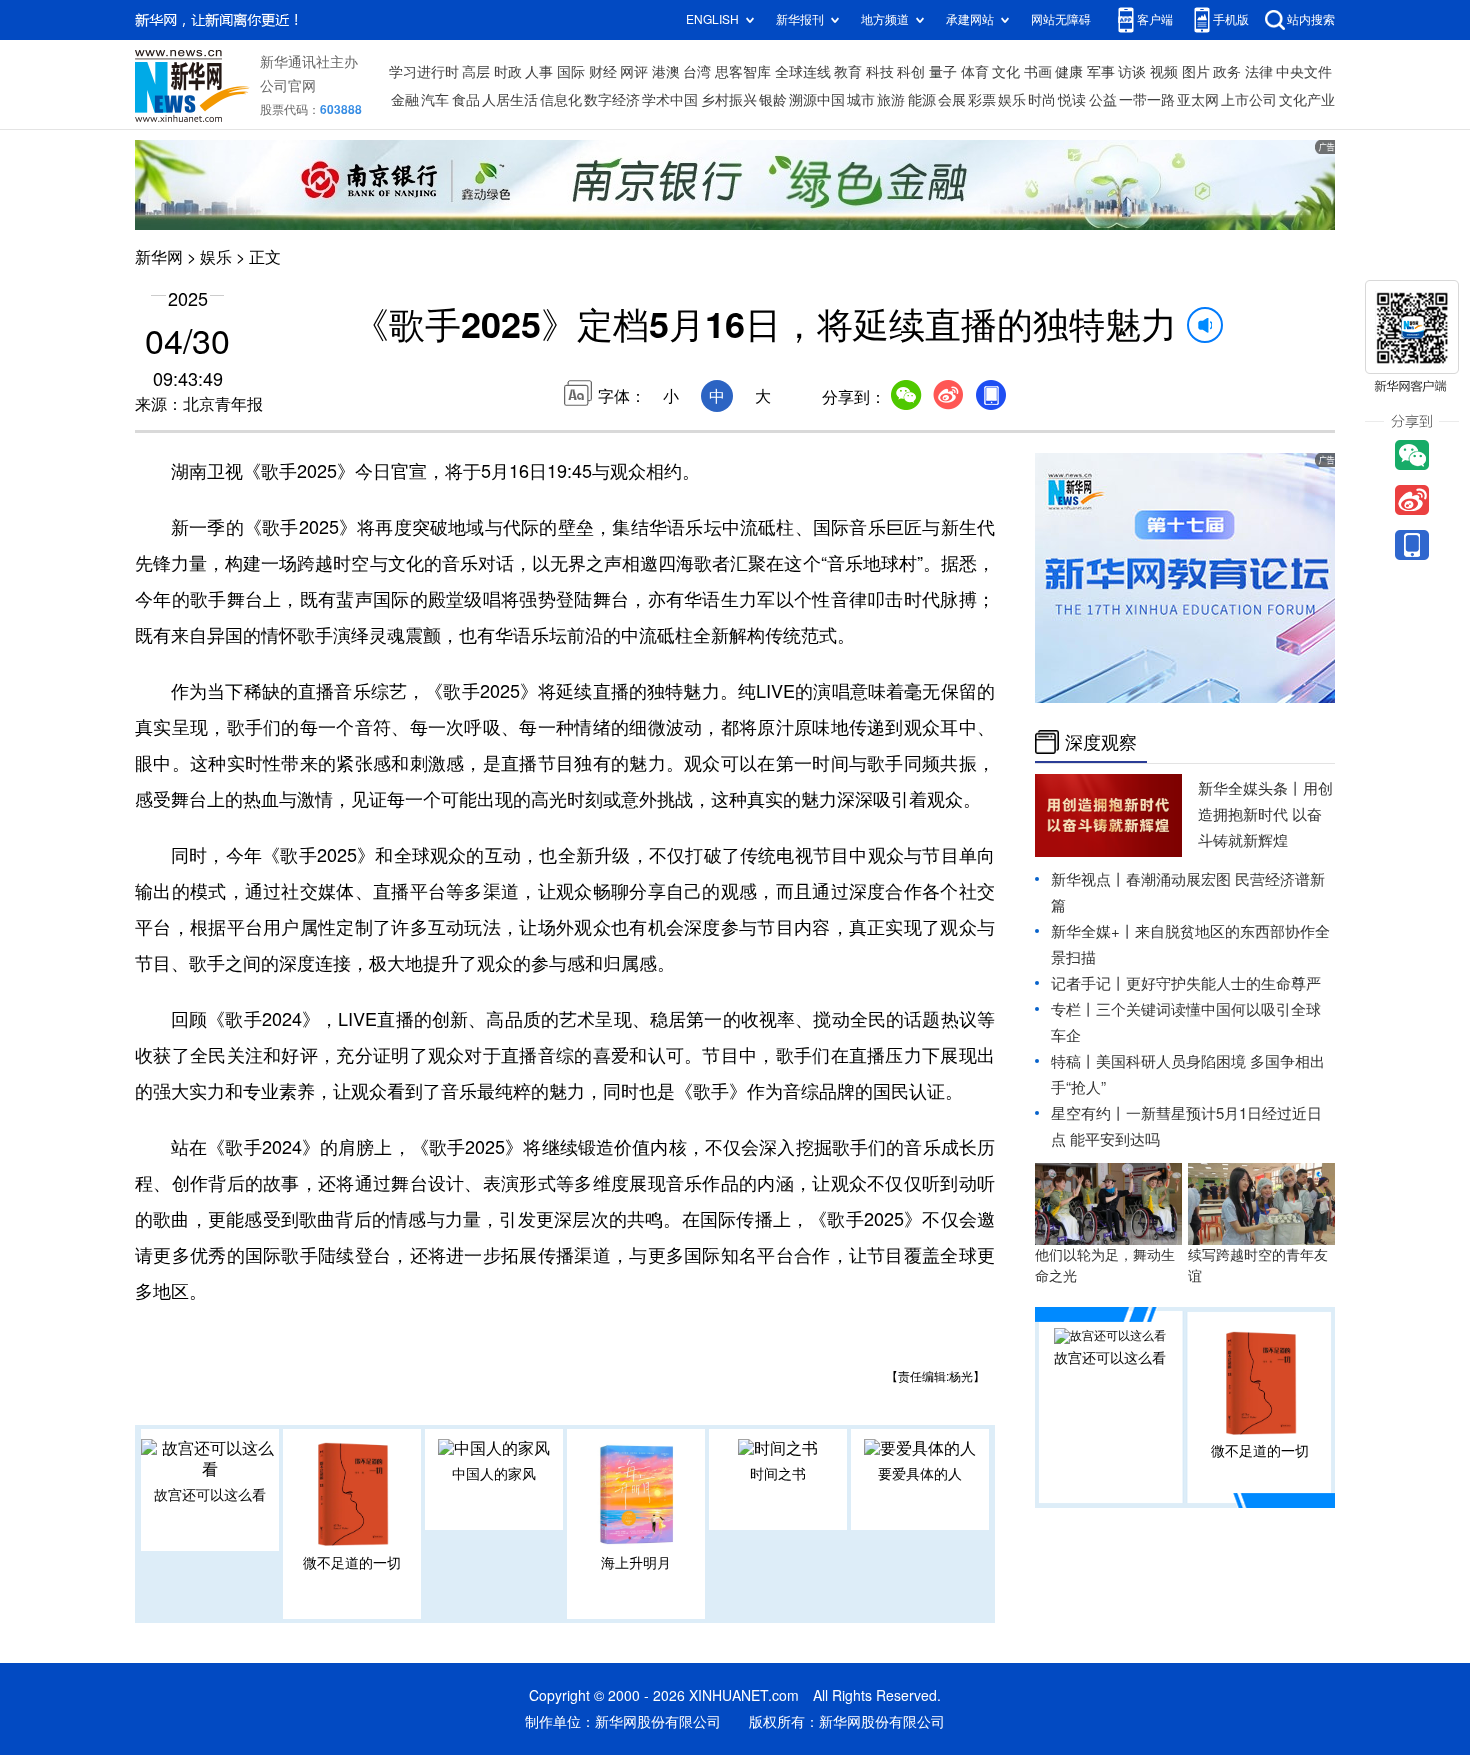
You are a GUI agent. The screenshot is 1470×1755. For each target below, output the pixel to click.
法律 (1259, 72)
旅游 (891, 100)
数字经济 (612, 100)
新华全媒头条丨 (1250, 788)
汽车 (435, 100)
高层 (476, 72)
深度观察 (1101, 742)
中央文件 (1304, 72)
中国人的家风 (494, 1474)
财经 (603, 72)
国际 (571, 72)
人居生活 (510, 100)
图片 (1196, 72)
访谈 (1132, 72)
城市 (861, 100)
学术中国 (670, 100)
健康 (1069, 72)
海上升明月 (636, 1563)
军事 (1101, 72)
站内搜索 (1311, 19)
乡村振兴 (729, 100)
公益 (1103, 100)
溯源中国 (817, 100)
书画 (1038, 72)
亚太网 (1198, 100)
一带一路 (1147, 100)
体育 (975, 72)
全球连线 (803, 72)
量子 (943, 72)
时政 (508, 72)
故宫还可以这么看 (210, 1495)
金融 (405, 100)
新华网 (159, 257)
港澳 (666, 72)
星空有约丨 (1088, 1113)
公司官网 (288, 86)
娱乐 (1012, 100)
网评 (634, 72)
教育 (848, 72)
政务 (1227, 72)
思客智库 (743, 72)
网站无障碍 (1061, 19)
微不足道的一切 (352, 1563)
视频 (1164, 72)
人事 (539, 72)
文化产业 (1307, 100)
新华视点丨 (1088, 879)
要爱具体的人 (920, 1474)
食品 (466, 100)
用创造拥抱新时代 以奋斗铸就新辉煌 (1265, 814)
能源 (922, 100)
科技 (880, 72)
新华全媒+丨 (1093, 931)
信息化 (561, 100)
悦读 (1072, 100)
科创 (911, 72)
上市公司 (1249, 100)
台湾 (697, 72)
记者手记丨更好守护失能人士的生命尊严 (1186, 983)
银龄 (773, 100)
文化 (1006, 72)
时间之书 (778, 1474)
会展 (952, 100)
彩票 (982, 100)
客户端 (1155, 19)
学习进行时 (424, 72)
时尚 (1042, 100)
